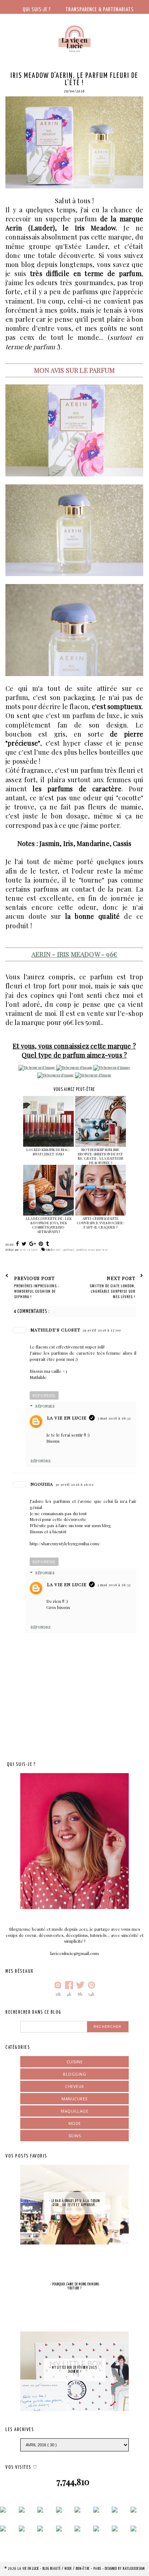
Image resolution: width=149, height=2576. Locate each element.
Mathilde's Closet (55, 1330)
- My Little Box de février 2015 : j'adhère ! (74, 2370)
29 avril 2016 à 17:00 (102, 1330)
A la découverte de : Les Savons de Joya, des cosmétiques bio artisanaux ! (48, 1225)
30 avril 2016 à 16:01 (74, 1484)
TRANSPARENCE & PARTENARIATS (100, 10)
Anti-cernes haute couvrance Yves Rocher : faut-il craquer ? (101, 1223)
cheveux (74, 2086)
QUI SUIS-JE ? (37, 10)
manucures (74, 2099)
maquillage (74, 2111)
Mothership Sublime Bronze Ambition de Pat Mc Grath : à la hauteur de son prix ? (101, 1156)
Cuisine (75, 2062)
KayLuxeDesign (134, 2569)
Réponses (45, 1406)
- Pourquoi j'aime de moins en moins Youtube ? (75, 2286)
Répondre (44, 1395)
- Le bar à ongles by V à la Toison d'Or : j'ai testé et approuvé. (74, 2203)
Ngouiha (42, 1484)
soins (75, 2136)
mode (75, 2123)
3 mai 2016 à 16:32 (114, 1418)
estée (58, 1250)
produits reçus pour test (92, 1250)
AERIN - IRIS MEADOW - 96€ (74, 954)
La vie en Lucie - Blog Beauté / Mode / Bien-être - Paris (60, 2569)
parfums (69, 1250)
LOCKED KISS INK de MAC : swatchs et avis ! (48, 1152)
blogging (74, 2074)
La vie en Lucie (67, 1418)
